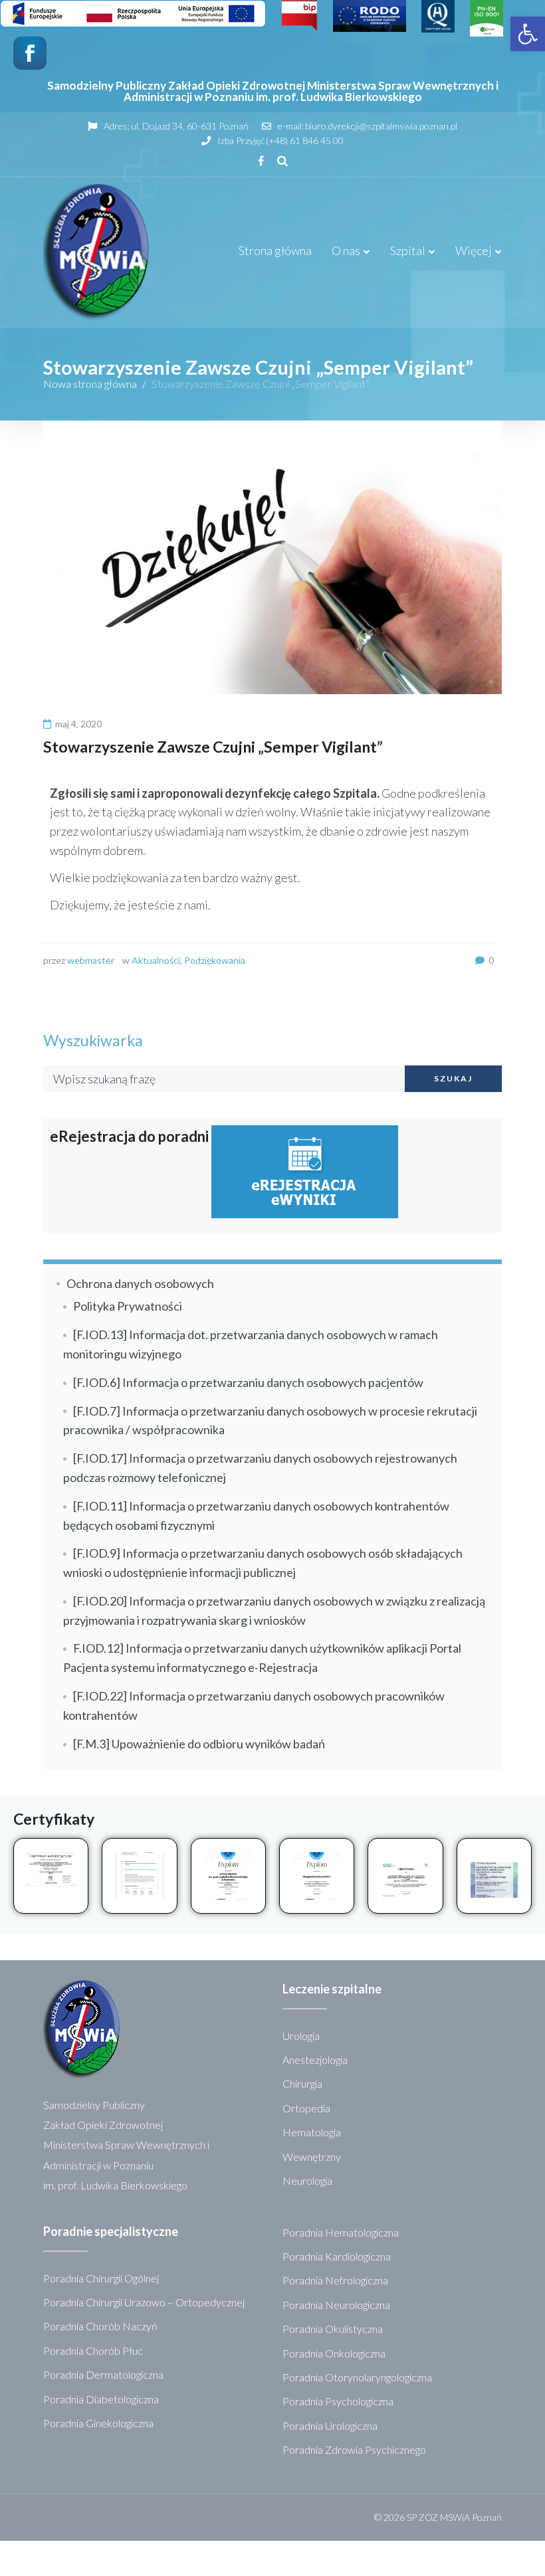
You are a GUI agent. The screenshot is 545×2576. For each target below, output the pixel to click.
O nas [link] (346, 250)
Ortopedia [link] (306, 2108)
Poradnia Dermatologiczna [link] (103, 2374)
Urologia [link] (301, 2036)
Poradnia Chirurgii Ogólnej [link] (101, 2278)
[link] (528, 34)
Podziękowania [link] (215, 960)
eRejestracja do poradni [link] (131, 1136)
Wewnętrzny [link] (312, 2157)
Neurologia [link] (307, 2180)
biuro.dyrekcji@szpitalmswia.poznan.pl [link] (381, 126)
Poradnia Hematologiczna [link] (341, 2232)
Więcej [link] (474, 250)
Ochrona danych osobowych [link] (140, 1283)
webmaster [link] (91, 960)
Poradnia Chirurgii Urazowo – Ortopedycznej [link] (144, 2302)
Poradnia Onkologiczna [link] (334, 2353)
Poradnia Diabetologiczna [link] (101, 2399)
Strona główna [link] (275, 250)
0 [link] (491, 960)
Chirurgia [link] (302, 2083)
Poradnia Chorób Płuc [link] (93, 2350)
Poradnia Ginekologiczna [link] (98, 2423)
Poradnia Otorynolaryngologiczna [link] (357, 2377)
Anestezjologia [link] (315, 2060)
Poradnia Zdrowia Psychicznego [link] (354, 2449)
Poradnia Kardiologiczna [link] (337, 2256)
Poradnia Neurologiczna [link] (336, 2305)
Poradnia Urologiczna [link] (330, 2426)
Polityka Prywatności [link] (128, 1306)
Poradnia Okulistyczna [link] (333, 2329)
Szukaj (453, 1078)
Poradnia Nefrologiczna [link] (335, 2280)
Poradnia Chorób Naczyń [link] (100, 2326)
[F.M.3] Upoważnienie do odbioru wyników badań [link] (199, 1744)
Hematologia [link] (312, 2132)
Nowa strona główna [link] (90, 384)
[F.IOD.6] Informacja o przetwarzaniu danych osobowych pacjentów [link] (248, 1382)
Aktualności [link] (156, 960)
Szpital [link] (408, 250)
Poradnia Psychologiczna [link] (338, 2401)
